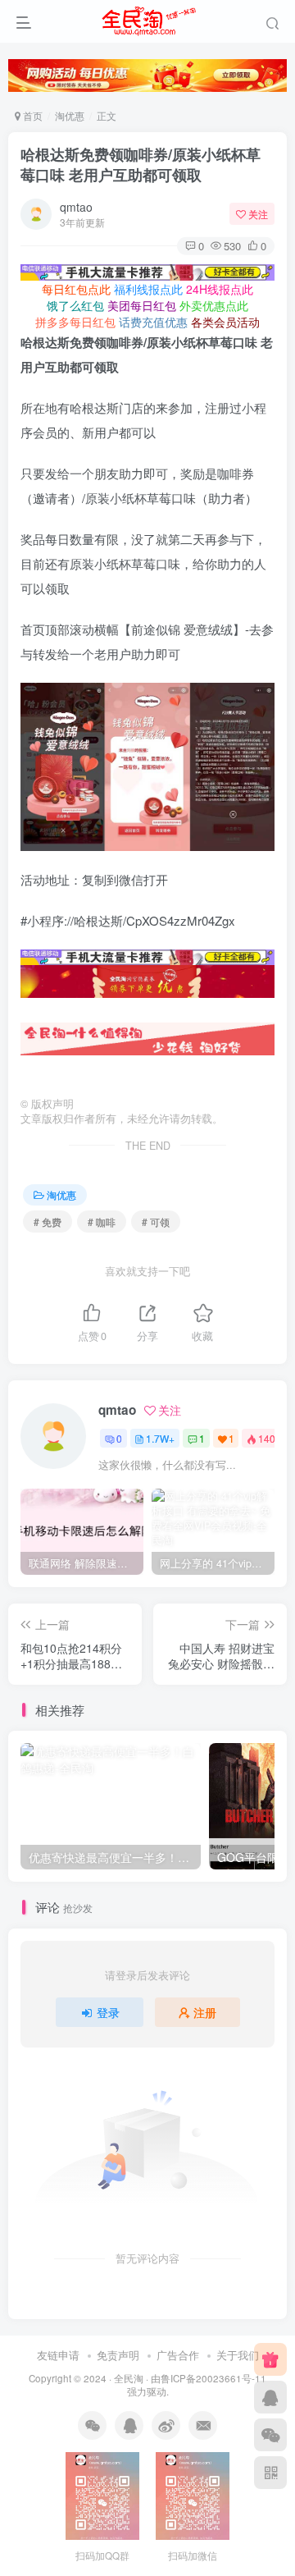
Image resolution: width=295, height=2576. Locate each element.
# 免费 (48, 1222)
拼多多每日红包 (75, 322)
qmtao (76, 207)
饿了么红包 (75, 305)
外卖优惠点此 (214, 305)
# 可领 (156, 1222)
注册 (205, 2012)
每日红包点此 (76, 289)
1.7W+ (160, 1438)
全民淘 (129, 2378)
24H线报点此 (220, 289)
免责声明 (118, 2355)
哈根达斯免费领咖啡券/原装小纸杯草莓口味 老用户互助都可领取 (141, 165)
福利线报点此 (148, 289)
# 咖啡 (102, 1222)
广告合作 (178, 2355)
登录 (108, 2012)
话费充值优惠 (153, 322)
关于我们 (238, 2355)
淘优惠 (70, 115)
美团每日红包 (142, 305)
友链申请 (58, 2355)
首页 (32, 115)
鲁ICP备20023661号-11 (213, 2378)
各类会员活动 (225, 322)
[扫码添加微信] (270, 2435)
